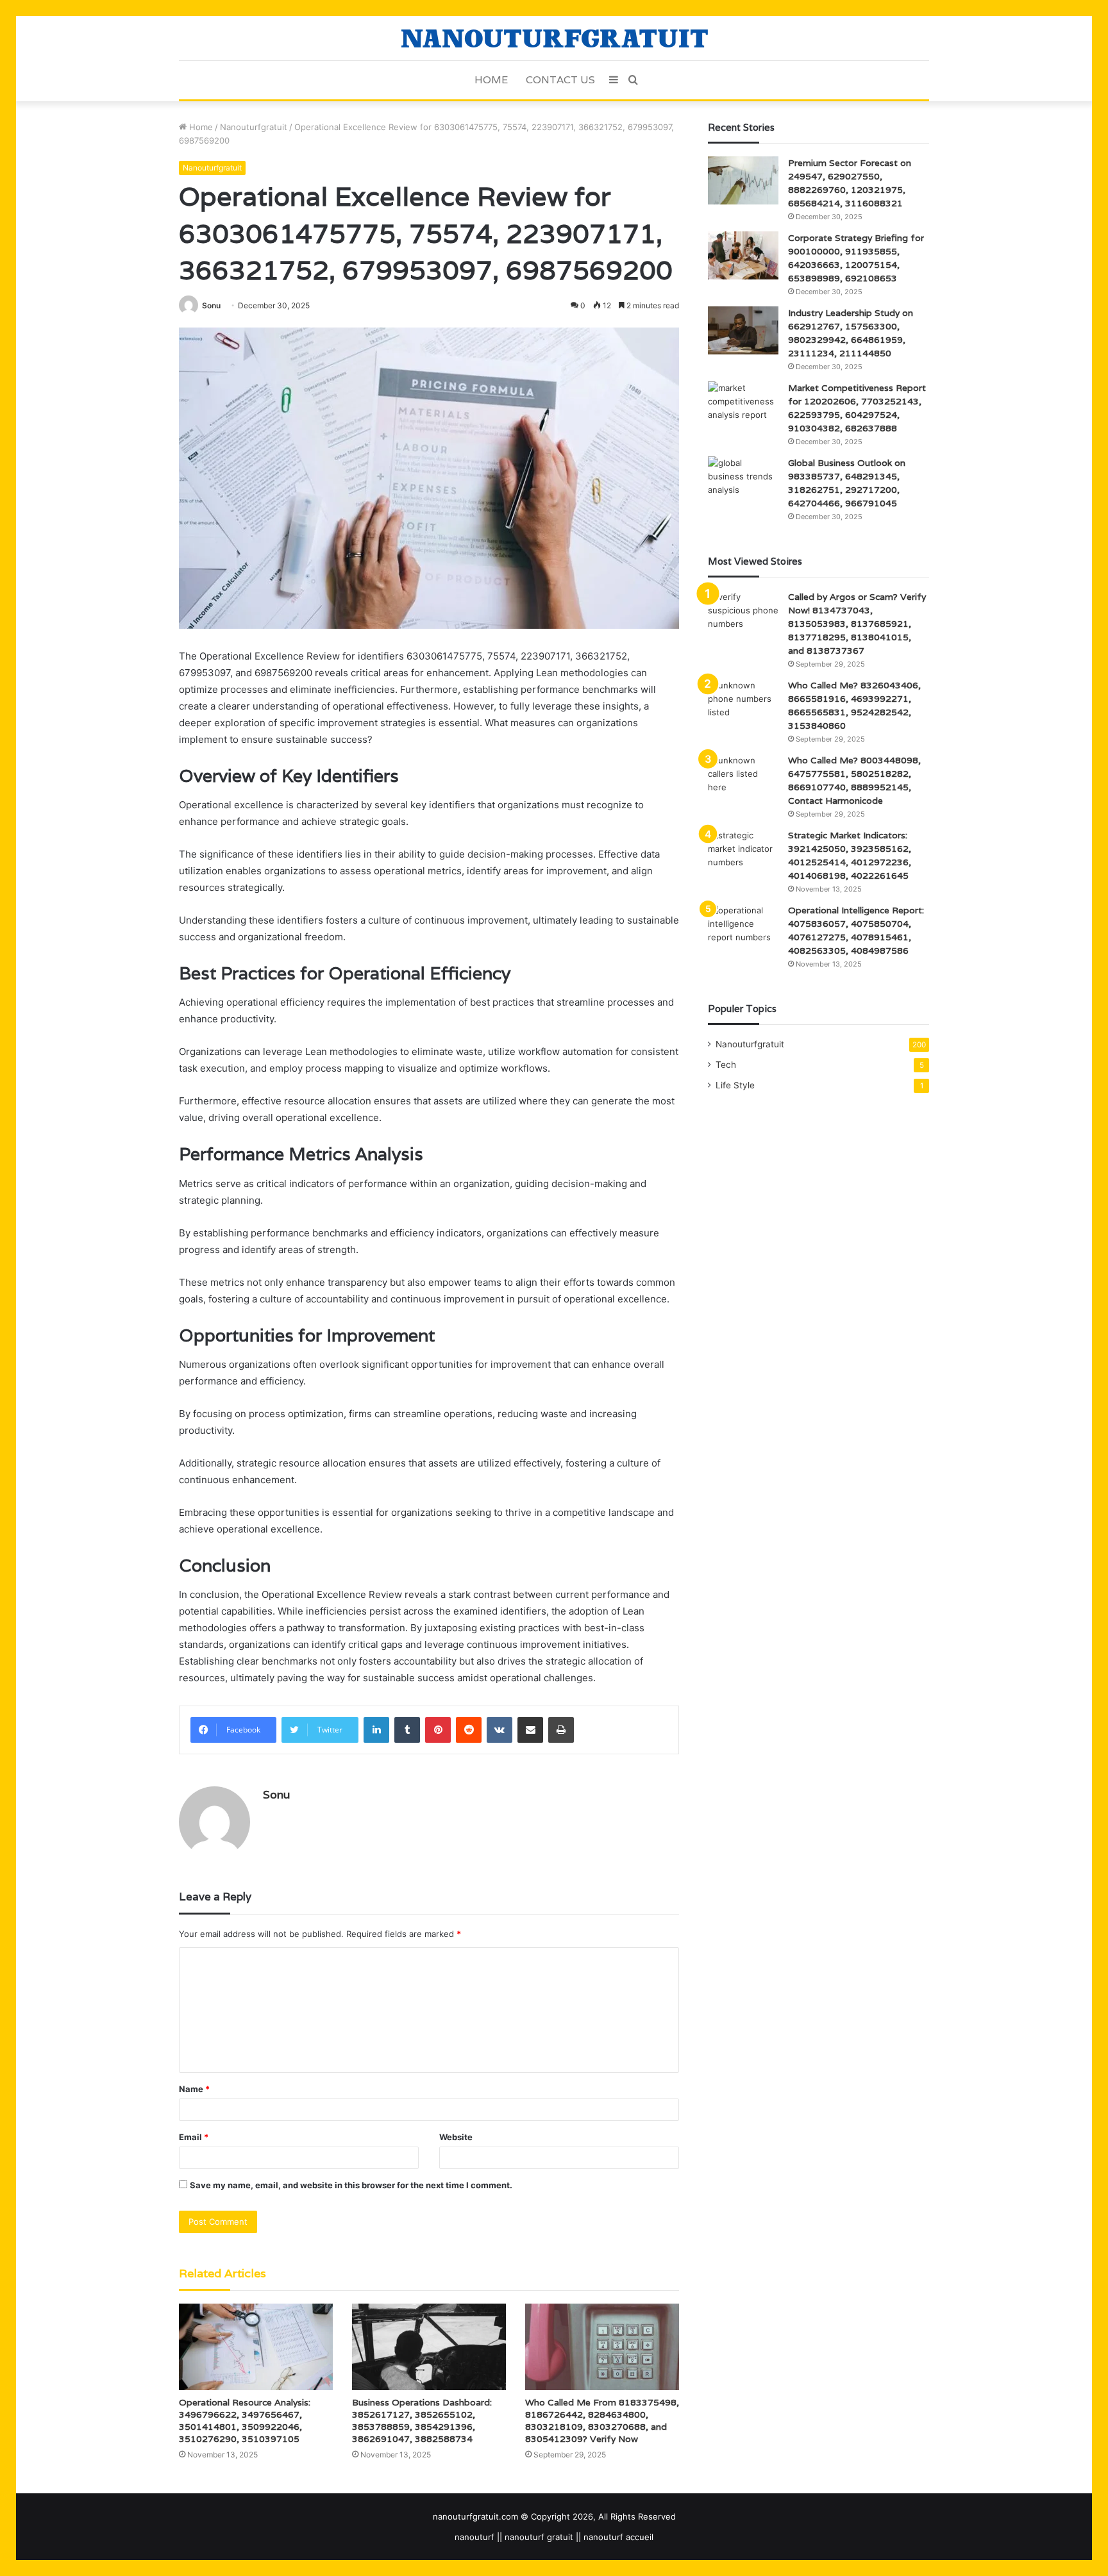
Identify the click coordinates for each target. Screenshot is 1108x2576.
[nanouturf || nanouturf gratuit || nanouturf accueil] (554, 38)
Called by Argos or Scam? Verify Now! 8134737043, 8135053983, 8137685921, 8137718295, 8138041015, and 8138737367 (857, 624)
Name (194, 2089)
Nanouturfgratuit (254, 127)
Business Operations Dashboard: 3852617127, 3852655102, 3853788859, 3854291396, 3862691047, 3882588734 (422, 2421)
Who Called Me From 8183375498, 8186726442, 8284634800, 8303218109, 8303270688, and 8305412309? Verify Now (602, 2421)
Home (491, 80)
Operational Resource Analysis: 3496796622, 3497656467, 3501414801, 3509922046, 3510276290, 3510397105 (245, 2421)
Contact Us (560, 80)
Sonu (211, 305)
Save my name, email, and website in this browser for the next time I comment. (351, 2185)
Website (456, 2137)
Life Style (735, 1085)
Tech (726, 1065)
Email (194, 2137)
